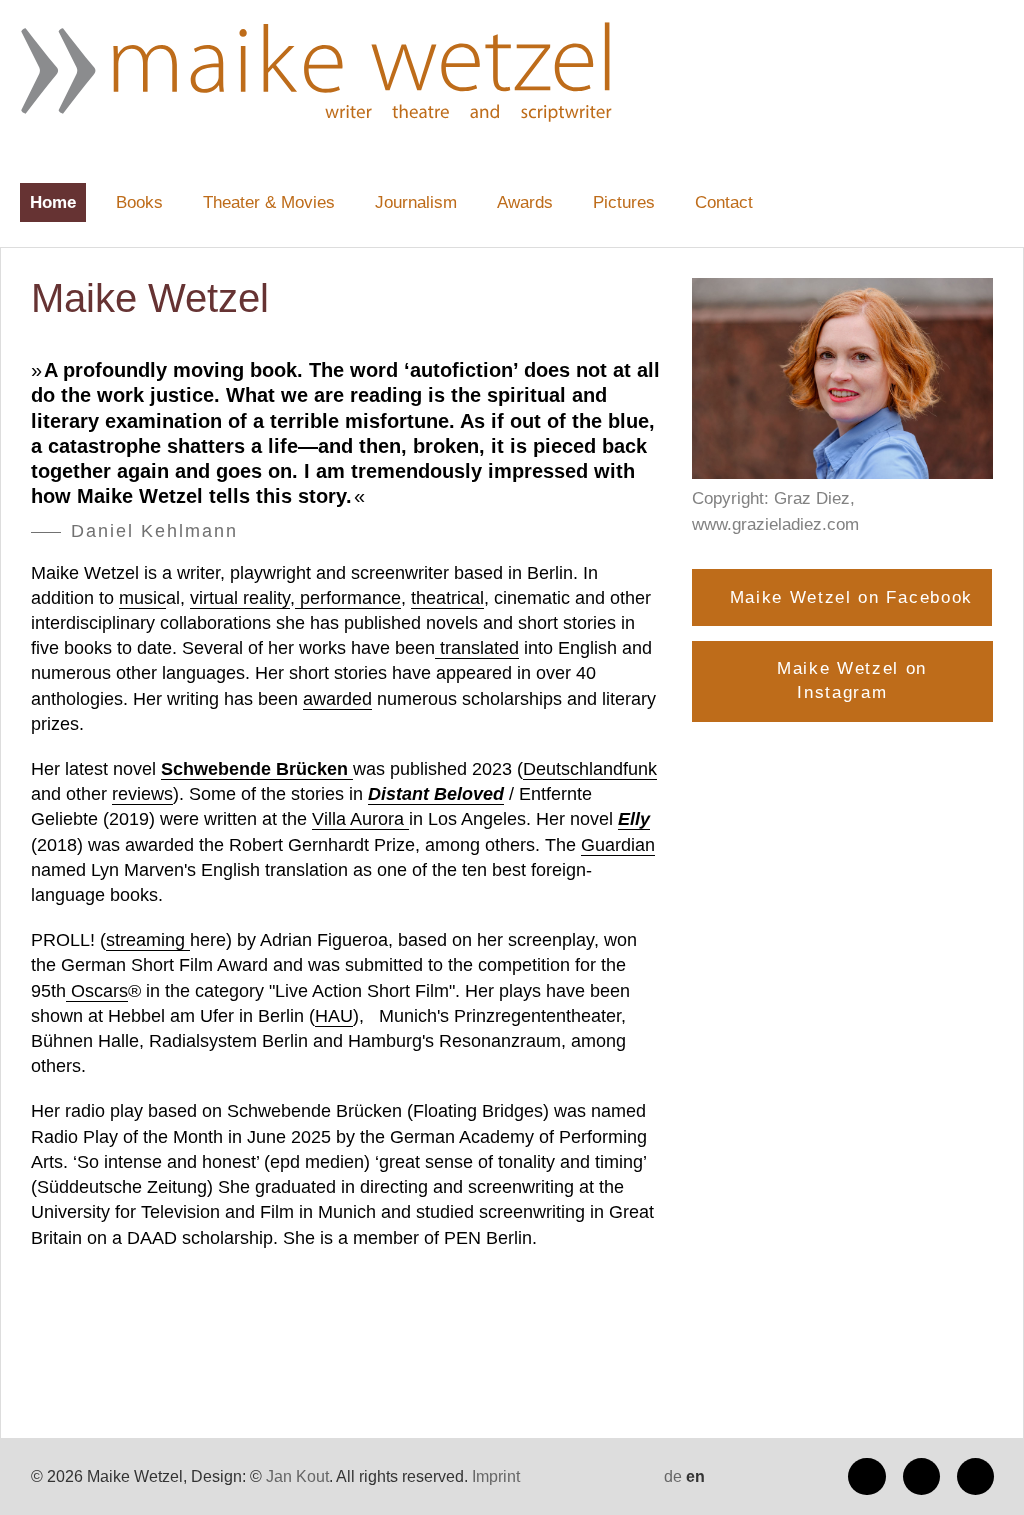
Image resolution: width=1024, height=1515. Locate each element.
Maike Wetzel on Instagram (852, 680)
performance (348, 598)
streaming (148, 940)
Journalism (416, 202)
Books (139, 202)
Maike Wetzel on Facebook (851, 597)
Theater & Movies (269, 202)
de (673, 1476)
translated (477, 648)
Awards (525, 202)
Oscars (97, 991)
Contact (724, 202)
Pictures (624, 202)
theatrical (447, 598)
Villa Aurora (360, 819)
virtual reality (240, 598)
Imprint (496, 1476)
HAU (334, 1016)
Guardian (618, 845)
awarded (337, 699)
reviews (142, 794)
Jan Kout (297, 1476)
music (142, 598)
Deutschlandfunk (590, 769)
